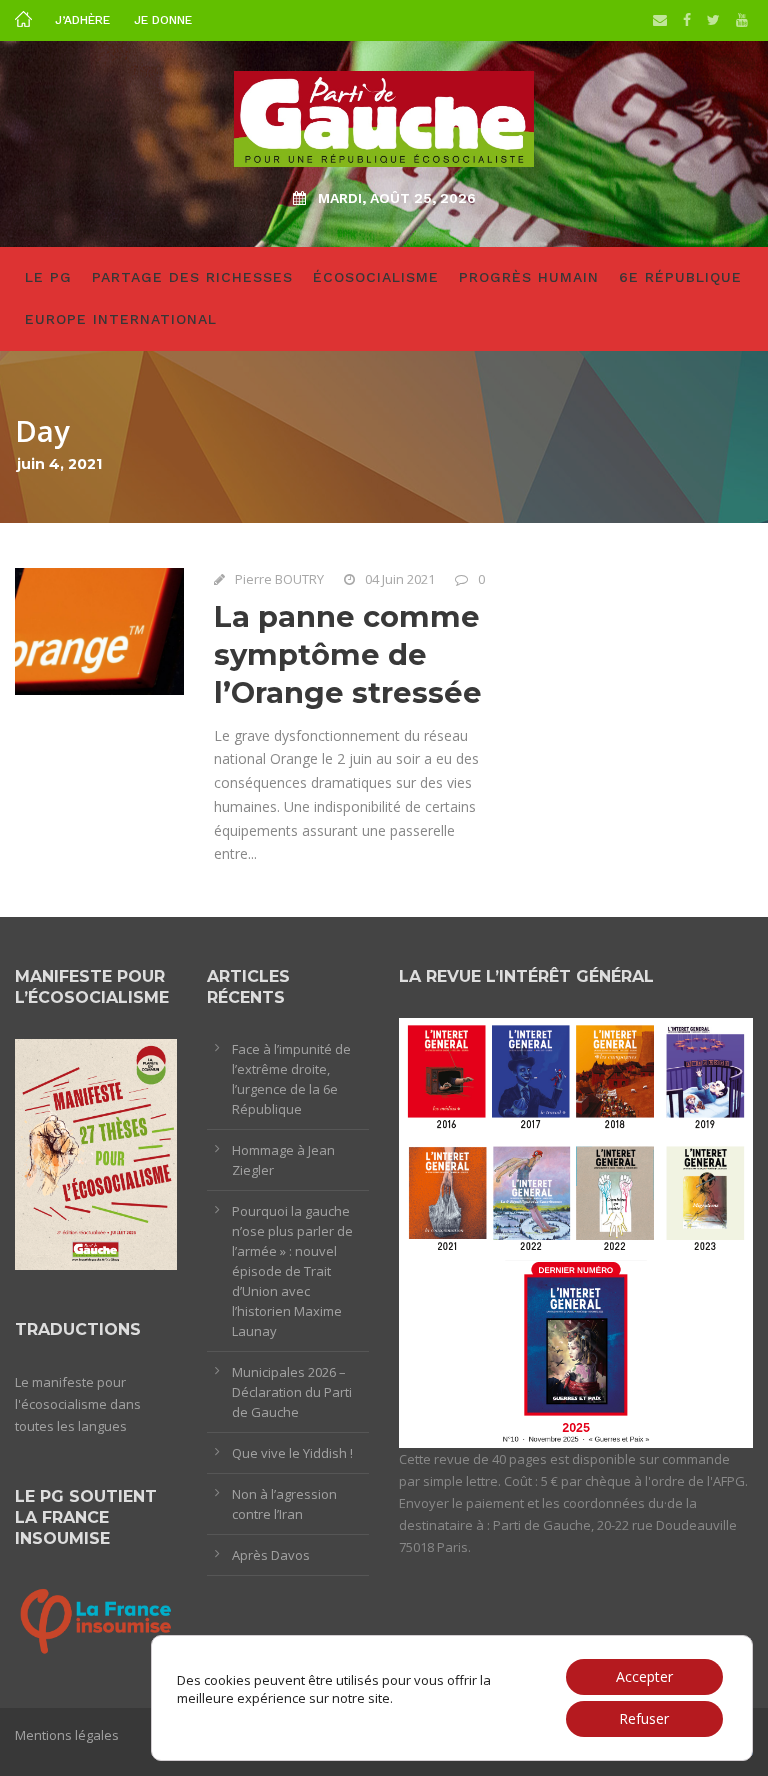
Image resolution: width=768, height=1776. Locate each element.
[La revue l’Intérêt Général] (576, 1231)
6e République (680, 277)
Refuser (644, 1718)
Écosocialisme (376, 277)
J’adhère (82, 20)
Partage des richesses (192, 277)
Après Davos (271, 1555)
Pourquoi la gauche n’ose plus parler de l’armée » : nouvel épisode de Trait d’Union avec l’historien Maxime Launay (292, 1271)
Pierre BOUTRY (279, 579)
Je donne (163, 20)
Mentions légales (67, 1735)
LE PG (48, 277)
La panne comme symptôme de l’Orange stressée (348, 654)
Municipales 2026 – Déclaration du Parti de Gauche (292, 1392)
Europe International (121, 319)
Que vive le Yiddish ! (292, 1453)
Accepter (644, 1676)
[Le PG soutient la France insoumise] (96, 1619)
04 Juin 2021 (400, 579)
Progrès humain (529, 277)
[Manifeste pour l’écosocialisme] (96, 1153)
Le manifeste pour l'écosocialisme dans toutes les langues (78, 1404)
